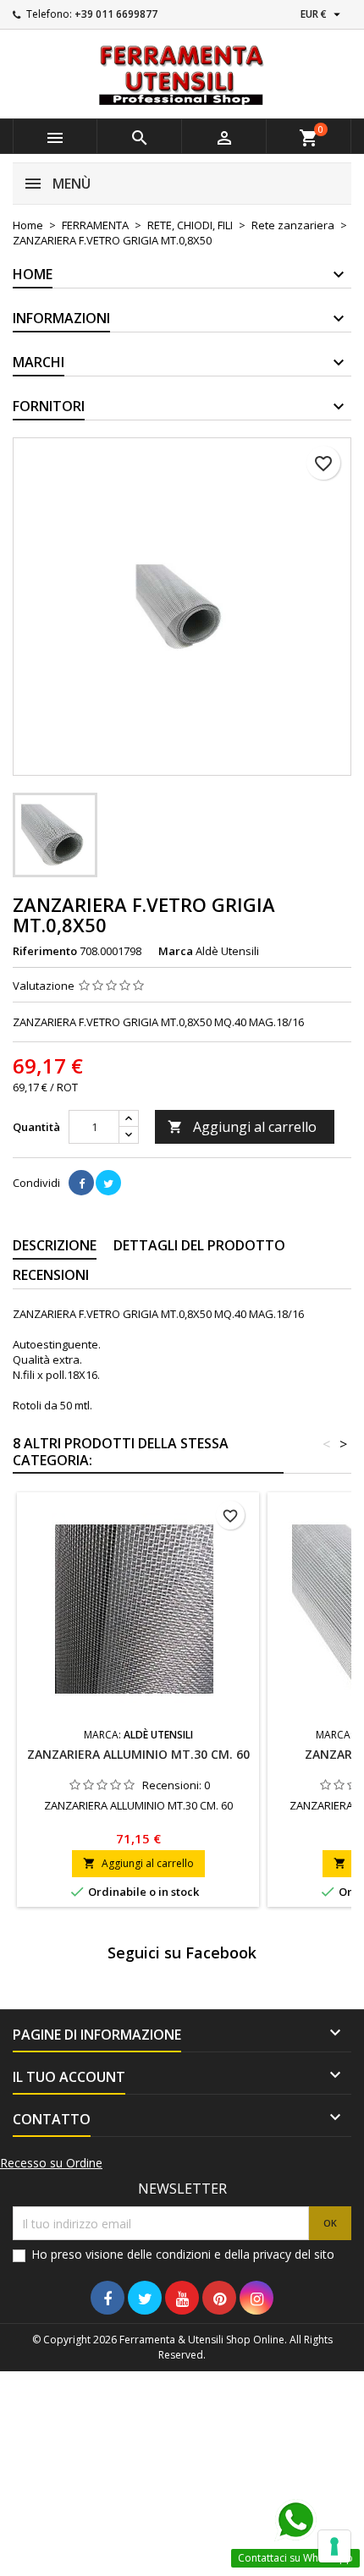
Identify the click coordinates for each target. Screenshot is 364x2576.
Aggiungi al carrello (242, 1127)
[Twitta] (108, 1183)
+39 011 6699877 (116, 14)
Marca (176, 951)
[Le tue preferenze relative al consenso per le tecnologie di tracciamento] (334, 2546)
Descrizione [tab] (55, 1245)
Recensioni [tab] (51, 1275)
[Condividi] (81, 1183)
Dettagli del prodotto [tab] (199, 1245)
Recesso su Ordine (51, 2163)
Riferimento (45, 951)
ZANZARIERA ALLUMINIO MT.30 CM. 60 (138, 1754)
